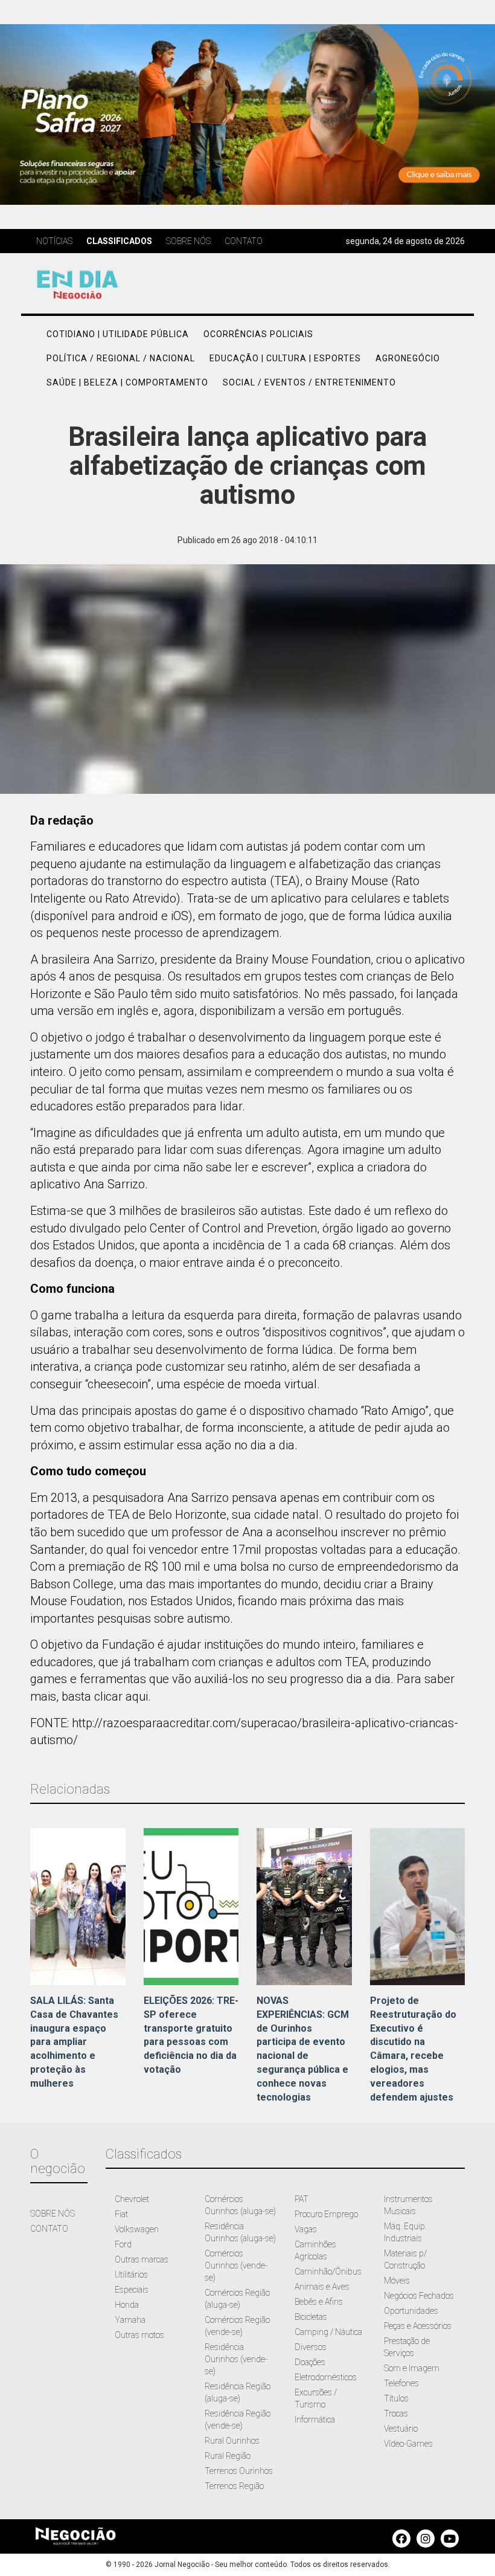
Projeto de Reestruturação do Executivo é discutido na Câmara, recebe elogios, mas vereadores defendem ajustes (413, 2049)
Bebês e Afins (319, 2302)
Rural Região (228, 2456)
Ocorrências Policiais (258, 334)
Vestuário (401, 2429)
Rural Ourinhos (232, 2441)
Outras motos (139, 2335)
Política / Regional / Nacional (121, 358)
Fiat (121, 2214)
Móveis (397, 2281)
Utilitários (131, 2275)
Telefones (401, 2383)
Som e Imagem (412, 2368)
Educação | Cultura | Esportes (285, 358)
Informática (315, 2420)
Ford (123, 2244)
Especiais (132, 2290)
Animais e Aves (322, 2287)
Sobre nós (188, 241)
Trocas (396, 2413)
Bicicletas (311, 2317)
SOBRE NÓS (53, 2214)
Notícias (54, 241)
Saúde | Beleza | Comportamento (127, 382)
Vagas (306, 2229)
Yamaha (130, 2320)
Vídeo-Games (408, 2444)
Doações (310, 2362)
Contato (244, 241)
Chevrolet (132, 2199)
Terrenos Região (234, 2486)
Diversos (311, 2347)
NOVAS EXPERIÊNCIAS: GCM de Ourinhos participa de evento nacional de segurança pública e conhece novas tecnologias (303, 2049)
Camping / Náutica (328, 2332)
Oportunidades (411, 2311)
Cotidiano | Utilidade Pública (118, 334)
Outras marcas (142, 2259)
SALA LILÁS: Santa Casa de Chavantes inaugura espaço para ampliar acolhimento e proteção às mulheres (74, 2042)
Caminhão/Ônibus (328, 2272)
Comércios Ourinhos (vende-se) (236, 2265)
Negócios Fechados (419, 2296)
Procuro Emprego (326, 2214)
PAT (302, 2199)
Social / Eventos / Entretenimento (309, 382)
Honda (127, 2305)
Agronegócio (408, 358)
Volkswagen (137, 2229)
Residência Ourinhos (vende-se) (236, 2359)
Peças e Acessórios (418, 2326)
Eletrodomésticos (326, 2377)
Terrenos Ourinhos (239, 2471)
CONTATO (49, 2229)
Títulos (396, 2398)
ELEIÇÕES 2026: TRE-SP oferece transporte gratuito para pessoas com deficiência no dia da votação (191, 2035)
